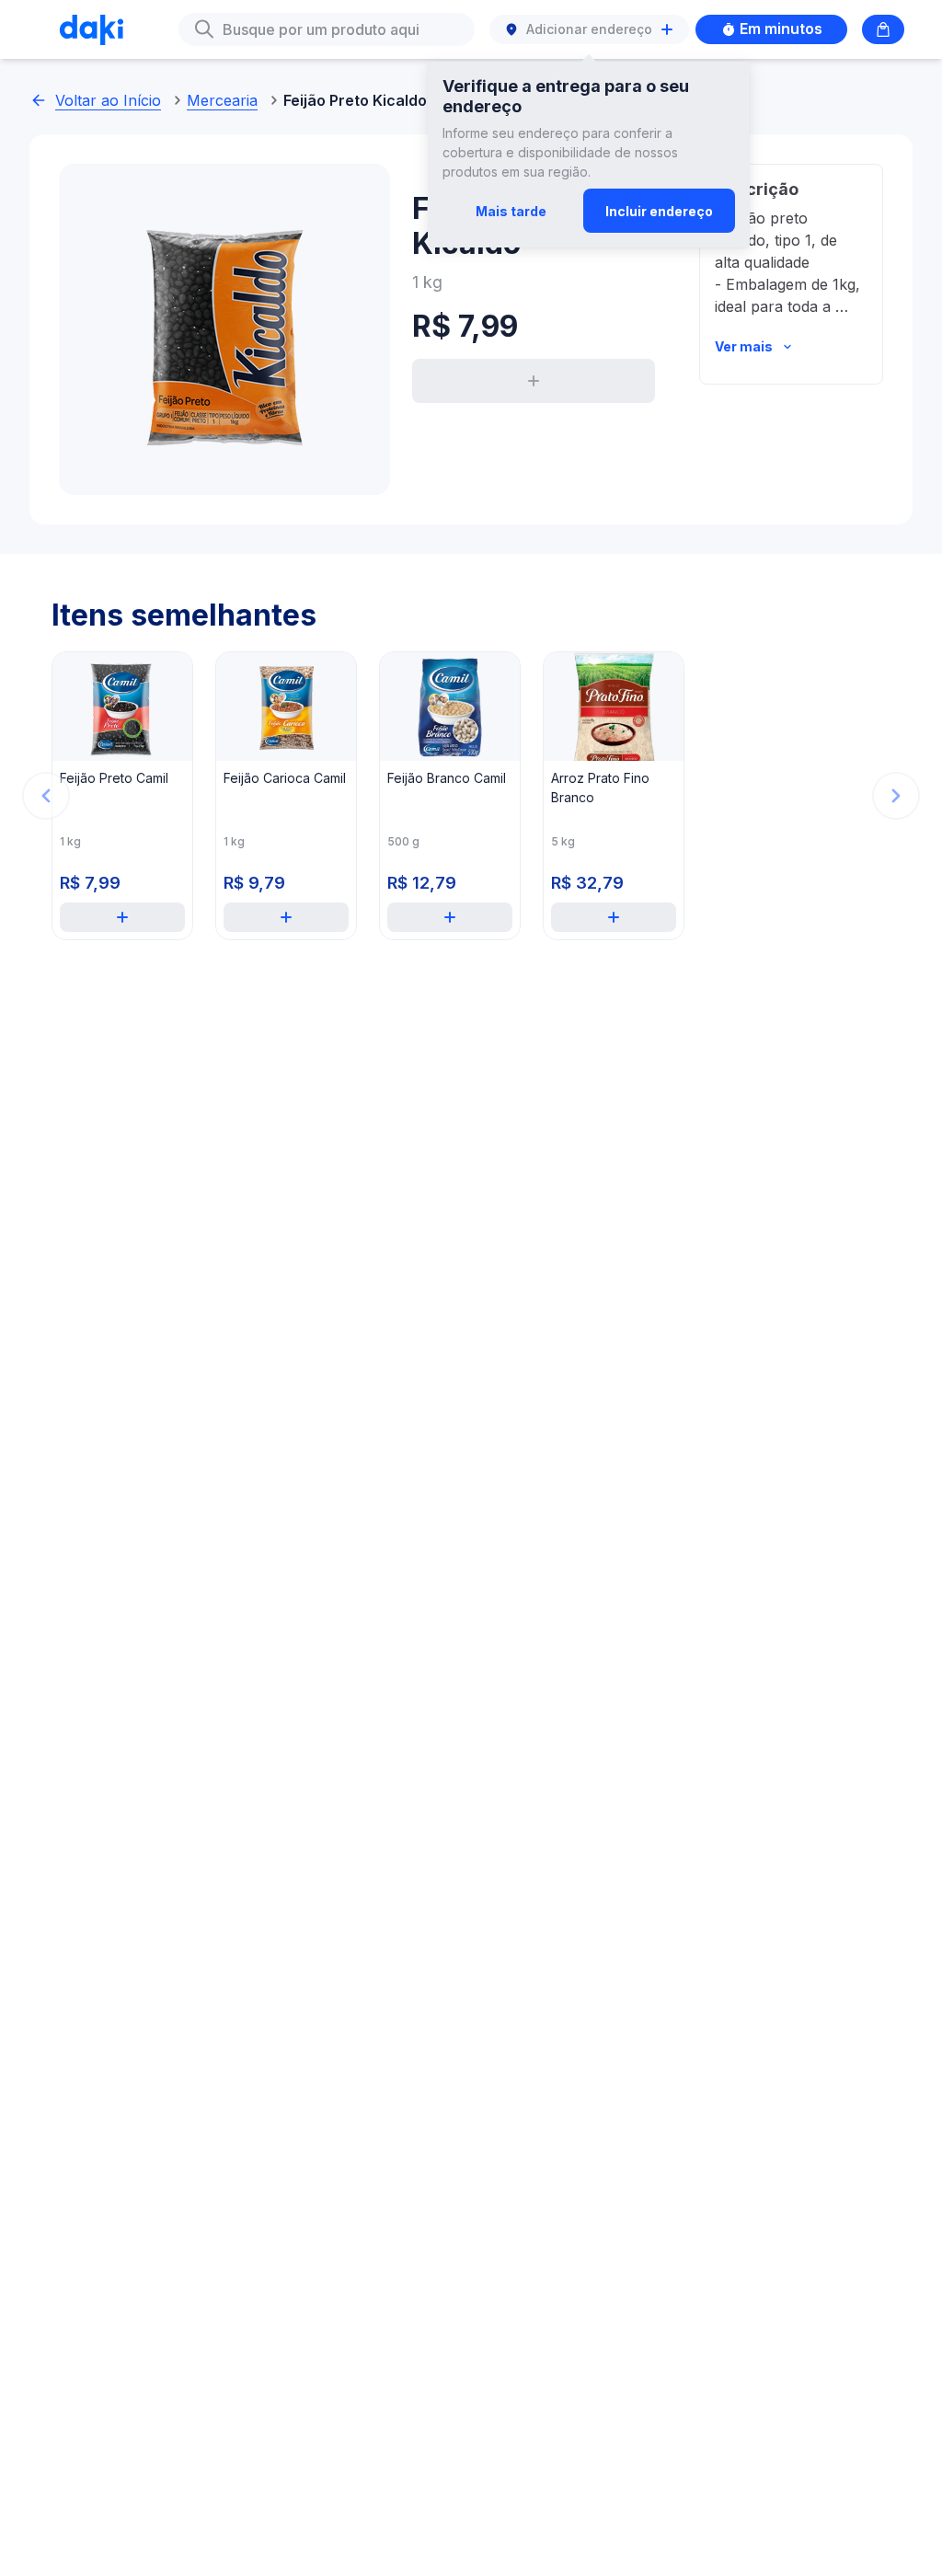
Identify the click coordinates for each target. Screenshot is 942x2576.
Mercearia (222, 100)
